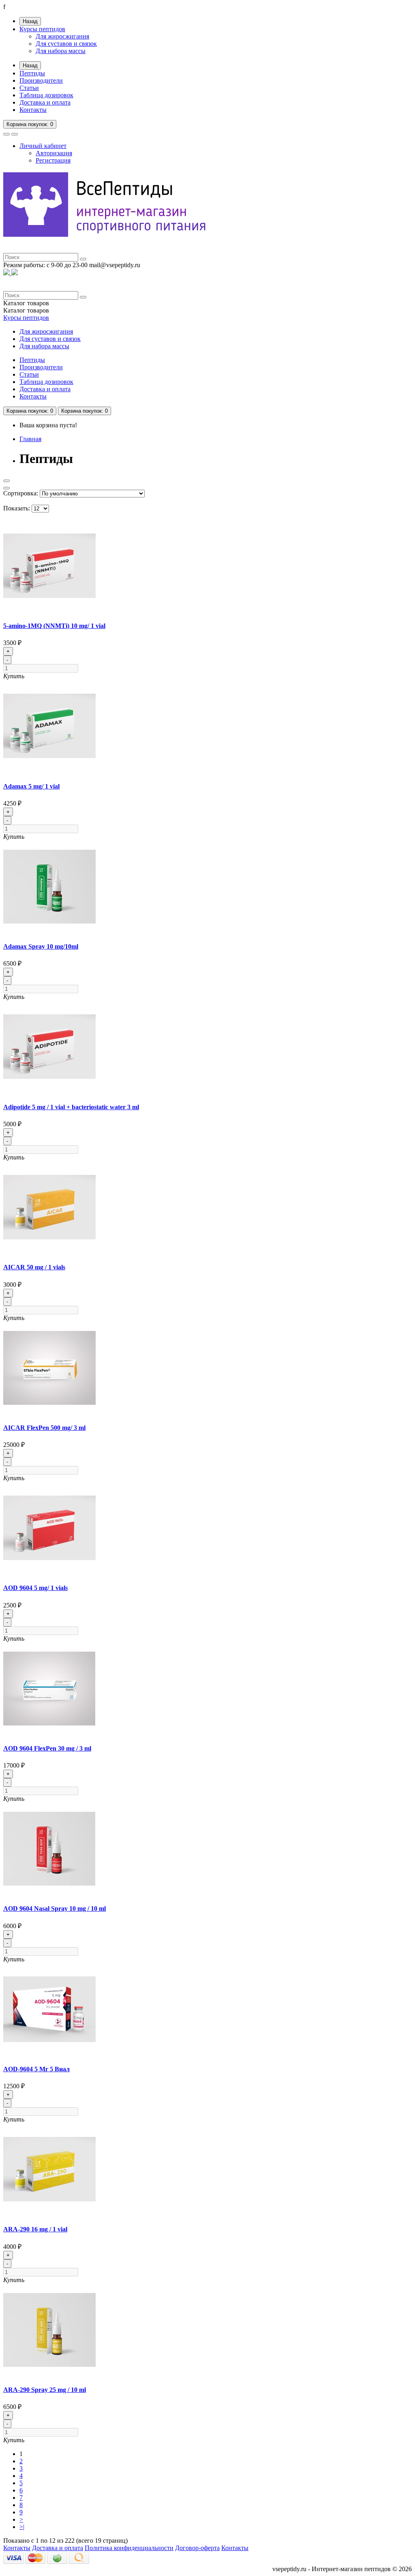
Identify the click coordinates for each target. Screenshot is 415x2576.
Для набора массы (61, 51)
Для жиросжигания (62, 36)
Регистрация (53, 160)
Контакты (33, 110)
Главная (30, 439)
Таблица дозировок (46, 95)
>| (22, 2527)
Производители (41, 80)
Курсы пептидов (42, 29)
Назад (30, 21)
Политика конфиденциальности (129, 2548)
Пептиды (32, 73)
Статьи (29, 88)
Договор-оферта (197, 2548)
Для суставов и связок (66, 44)
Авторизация (54, 153)
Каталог (26, 310)
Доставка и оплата (45, 102)
